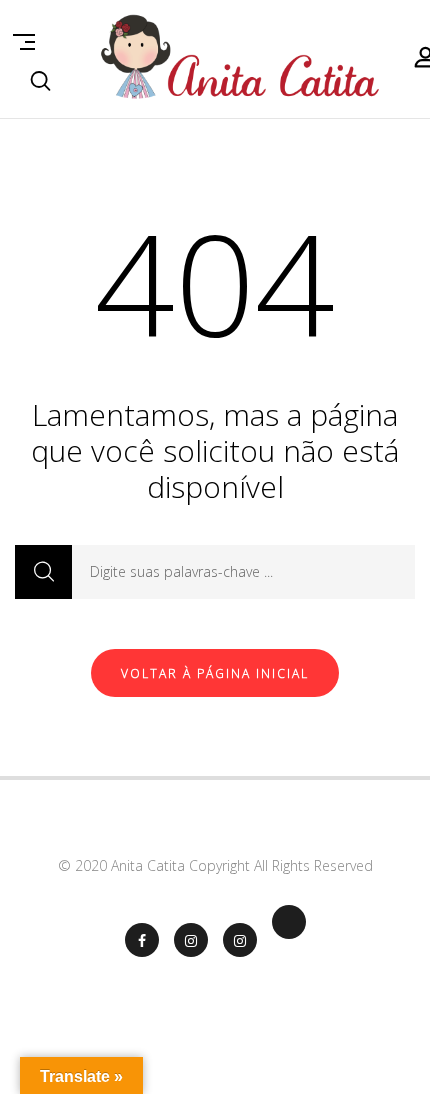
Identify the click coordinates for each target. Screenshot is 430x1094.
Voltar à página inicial (215, 673)
